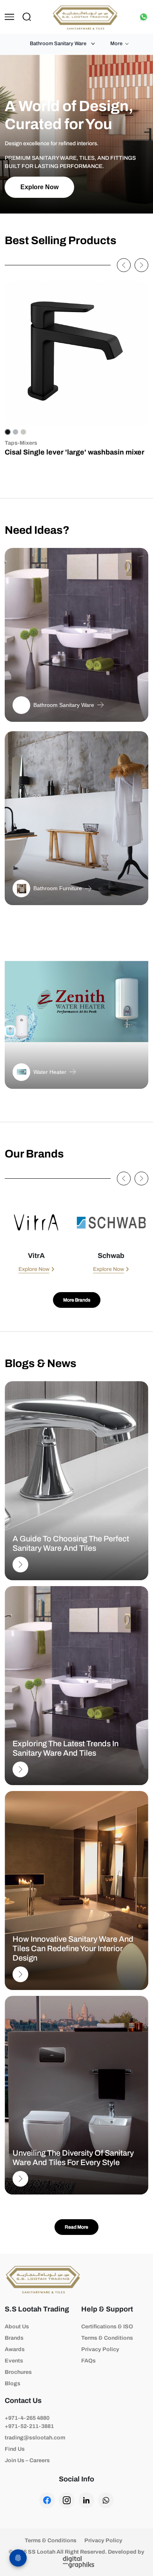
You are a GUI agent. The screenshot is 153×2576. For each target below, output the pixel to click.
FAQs (88, 2361)
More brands (77, 1300)
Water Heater (50, 1072)
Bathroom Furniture (58, 888)
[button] (124, 265)
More (116, 44)
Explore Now (39, 187)
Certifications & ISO (107, 2327)
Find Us (15, 2449)
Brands (14, 2338)
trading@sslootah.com (35, 2438)
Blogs (13, 2383)
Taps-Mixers (21, 443)
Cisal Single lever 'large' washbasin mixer (75, 452)
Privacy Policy (100, 2349)
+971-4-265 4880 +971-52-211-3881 (29, 2422)
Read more (76, 2227)
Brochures (18, 2372)
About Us (17, 2327)
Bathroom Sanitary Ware (58, 44)
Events (14, 2361)
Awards (15, 2349)
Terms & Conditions (107, 2338)
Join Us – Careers (27, 2460)
